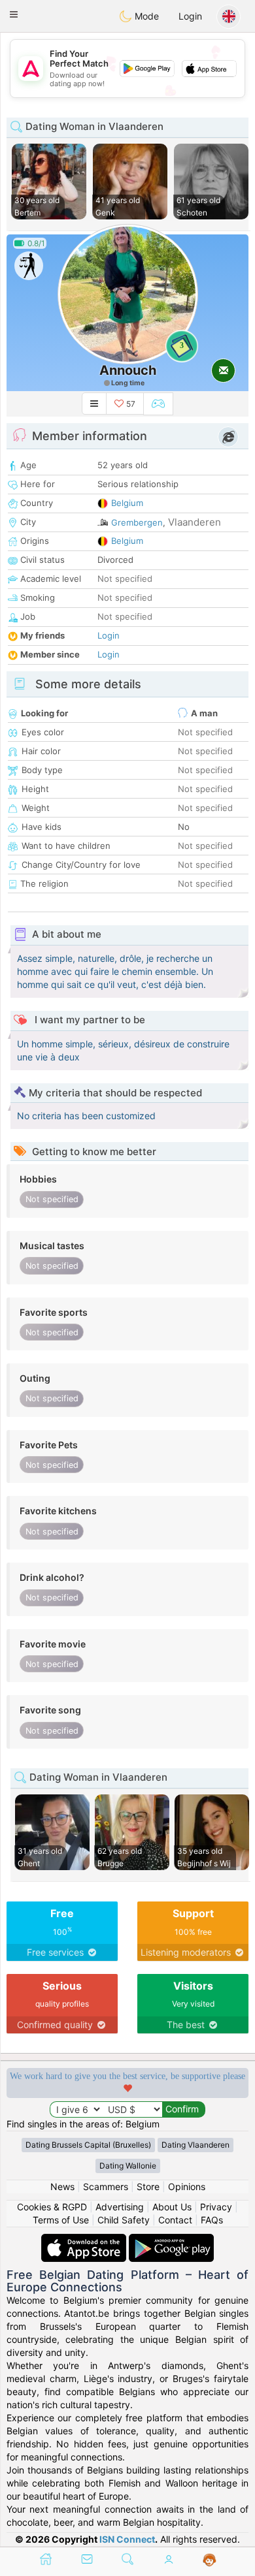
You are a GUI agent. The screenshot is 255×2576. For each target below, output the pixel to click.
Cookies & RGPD (52, 2207)
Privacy (216, 2207)
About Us (172, 2207)
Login (190, 16)
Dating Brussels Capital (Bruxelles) (88, 2145)
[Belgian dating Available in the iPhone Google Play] (171, 2240)
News (62, 2186)
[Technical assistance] (210, 2560)
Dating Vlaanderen (195, 2145)
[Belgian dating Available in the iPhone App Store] (85, 2240)
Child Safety (124, 2220)
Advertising (120, 2207)
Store (148, 2186)
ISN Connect (127, 2539)
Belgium (127, 503)
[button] (14, 14)
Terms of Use (61, 2220)
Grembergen (137, 522)
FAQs (212, 2220)
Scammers (106, 2186)
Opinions (187, 2186)
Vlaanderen (195, 522)
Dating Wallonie (128, 2166)
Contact (175, 2220)
